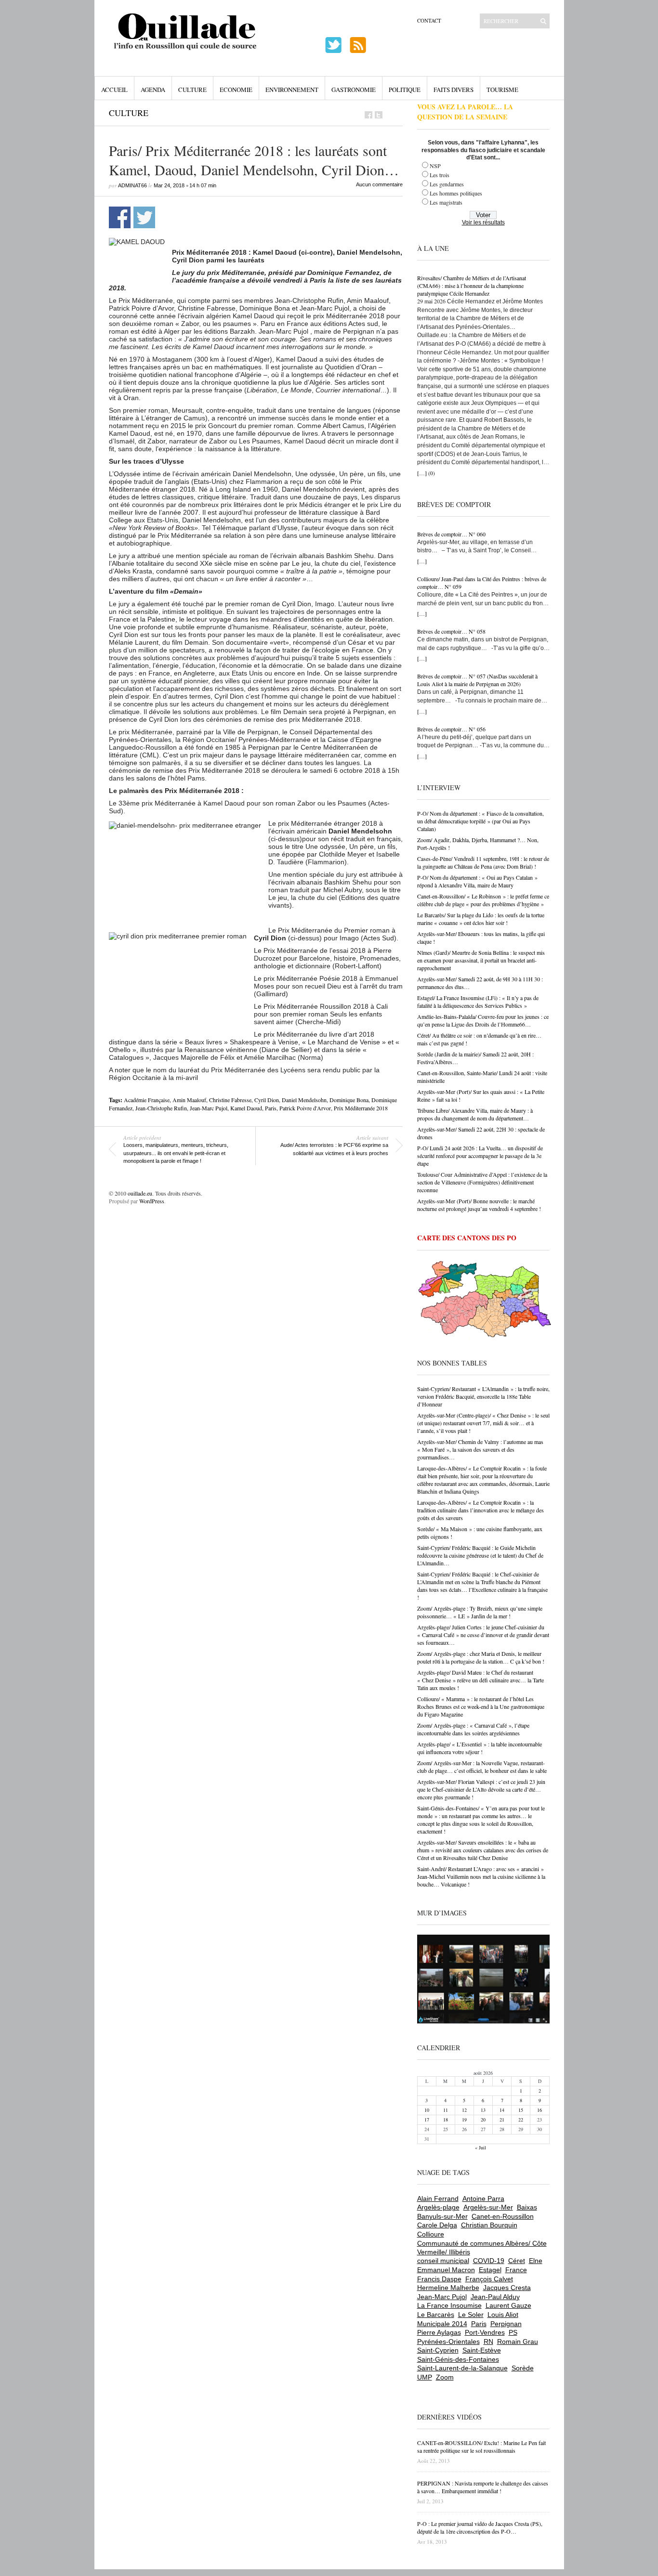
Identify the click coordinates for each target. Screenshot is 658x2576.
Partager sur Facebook (120, 217)
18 (446, 2120)
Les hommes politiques (456, 193)
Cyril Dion (267, 1100)
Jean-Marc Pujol (209, 1108)
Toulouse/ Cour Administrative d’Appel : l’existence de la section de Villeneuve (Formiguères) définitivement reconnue (482, 1182)
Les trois (440, 175)
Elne (536, 2261)
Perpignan (506, 2324)
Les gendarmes (447, 184)
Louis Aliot (503, 2315)
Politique (405, 90)
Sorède (523, 2368)
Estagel (490, 2270)
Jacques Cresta (507, 2288)
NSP (435, 166)
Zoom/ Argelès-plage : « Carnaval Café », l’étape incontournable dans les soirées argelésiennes (473, 1729)
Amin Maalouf (189, 1100)
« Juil (480, 2147)
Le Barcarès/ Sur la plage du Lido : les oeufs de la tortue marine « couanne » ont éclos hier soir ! (481, 919)
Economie (236, 90)
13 (483, 2110)
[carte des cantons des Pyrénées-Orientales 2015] (485, 1301)
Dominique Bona (349, 1100)
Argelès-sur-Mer (488, 2207)
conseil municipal (443, 2261)
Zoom (445, 2377)
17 (427, 2120)
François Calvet (489, 2279)
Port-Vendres (485, 2332)
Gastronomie (354, 90)
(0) (432, 473)
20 (483, 2120)
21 (502, 2120)
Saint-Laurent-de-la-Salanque (462, 2368)
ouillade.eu (140, 1193)
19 (464, 2120)
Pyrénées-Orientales (448, 2342)
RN (488, 2342)
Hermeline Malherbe (448, 2288)
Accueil (114, 90)
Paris (271, 1108)
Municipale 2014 (442, 2324)
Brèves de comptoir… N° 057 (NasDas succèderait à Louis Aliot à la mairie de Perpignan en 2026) (477, 680)
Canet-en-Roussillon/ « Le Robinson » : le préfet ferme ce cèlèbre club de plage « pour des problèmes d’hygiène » (483, 900)
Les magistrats (446, 202)
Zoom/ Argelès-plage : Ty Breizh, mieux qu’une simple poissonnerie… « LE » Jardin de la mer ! (480, 1612)
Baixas (527, 2207)
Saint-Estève (482, 2350)
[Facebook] (368, 115)
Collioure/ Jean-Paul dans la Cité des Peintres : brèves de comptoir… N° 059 (482, 583)
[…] (422, 473)
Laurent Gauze (508, 2305)
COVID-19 (489, 2261)
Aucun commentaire (379, 184)
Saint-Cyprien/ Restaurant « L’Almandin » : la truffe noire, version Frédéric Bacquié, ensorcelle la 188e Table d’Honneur (483, 1396)
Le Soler (471, 2315)
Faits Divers (454, 90)
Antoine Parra (483, 2199)
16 (540, 2110)
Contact (429, 20)
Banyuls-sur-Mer (442, 2216)
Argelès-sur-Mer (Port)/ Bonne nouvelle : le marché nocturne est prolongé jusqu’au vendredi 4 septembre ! (479, 1205)
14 (502, 2110)
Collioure (431, 2234)
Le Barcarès (436, 2315)
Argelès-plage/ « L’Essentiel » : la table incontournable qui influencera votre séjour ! (480, 1748)
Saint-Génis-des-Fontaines (458, 2359)
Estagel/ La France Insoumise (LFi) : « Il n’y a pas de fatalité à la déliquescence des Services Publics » (478, 1002)
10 (427, 2110)
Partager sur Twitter (144, 217)
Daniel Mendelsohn (304, 1100)
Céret (517, 2261)
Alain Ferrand (438, 2199)
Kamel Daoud (246, 1108)
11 (446, 2110)
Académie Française (147, 1100)
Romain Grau (518, 2342)
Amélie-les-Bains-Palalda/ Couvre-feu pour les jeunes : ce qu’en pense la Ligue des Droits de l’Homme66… (483, 1020)
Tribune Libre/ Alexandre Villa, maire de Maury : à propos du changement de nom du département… (475, 1114)
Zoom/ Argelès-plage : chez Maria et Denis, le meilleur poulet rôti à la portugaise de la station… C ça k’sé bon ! (481, 1657)
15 (521, 2110)
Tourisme (502, 90)
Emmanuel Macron (446, 2270)
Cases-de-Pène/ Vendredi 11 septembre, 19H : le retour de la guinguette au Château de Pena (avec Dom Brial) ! (483, 862)
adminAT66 (132, 185)
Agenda (153, 90)
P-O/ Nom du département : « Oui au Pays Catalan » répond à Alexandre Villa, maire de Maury (477, 881)
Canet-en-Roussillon (503, 2216)
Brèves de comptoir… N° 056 (451, 729)
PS (513, 2332)
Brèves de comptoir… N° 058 (451, 631)
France (516, 2270)
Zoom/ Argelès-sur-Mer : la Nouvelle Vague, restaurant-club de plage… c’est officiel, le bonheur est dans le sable (482, 1767)
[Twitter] (379, 115)
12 (464, 2110)
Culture (192, 90)
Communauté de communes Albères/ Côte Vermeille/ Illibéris (482, 2248)
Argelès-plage (438, 2207)
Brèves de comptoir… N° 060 (451, 534)
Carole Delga (437, 2225)
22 (521, 2120)
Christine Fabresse (230, 1100)
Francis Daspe (439, 2279)
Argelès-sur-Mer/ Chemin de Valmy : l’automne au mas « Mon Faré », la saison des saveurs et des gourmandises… (480, 1449)
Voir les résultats (483, 222)
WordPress (152, 1201)
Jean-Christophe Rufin (161, 1108)
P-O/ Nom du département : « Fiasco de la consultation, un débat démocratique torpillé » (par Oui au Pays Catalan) (480, 821)
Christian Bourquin (489, 2225)
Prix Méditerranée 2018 (361, 1108)
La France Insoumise (449, 2305)
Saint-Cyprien (438, 2350)
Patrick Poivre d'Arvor (305, 1108)
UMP (425, 2377)
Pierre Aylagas (439, 2332)
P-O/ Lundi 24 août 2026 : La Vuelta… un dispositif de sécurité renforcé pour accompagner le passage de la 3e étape (480, 1156)
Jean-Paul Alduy (495, 2297)
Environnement (292, 90)
